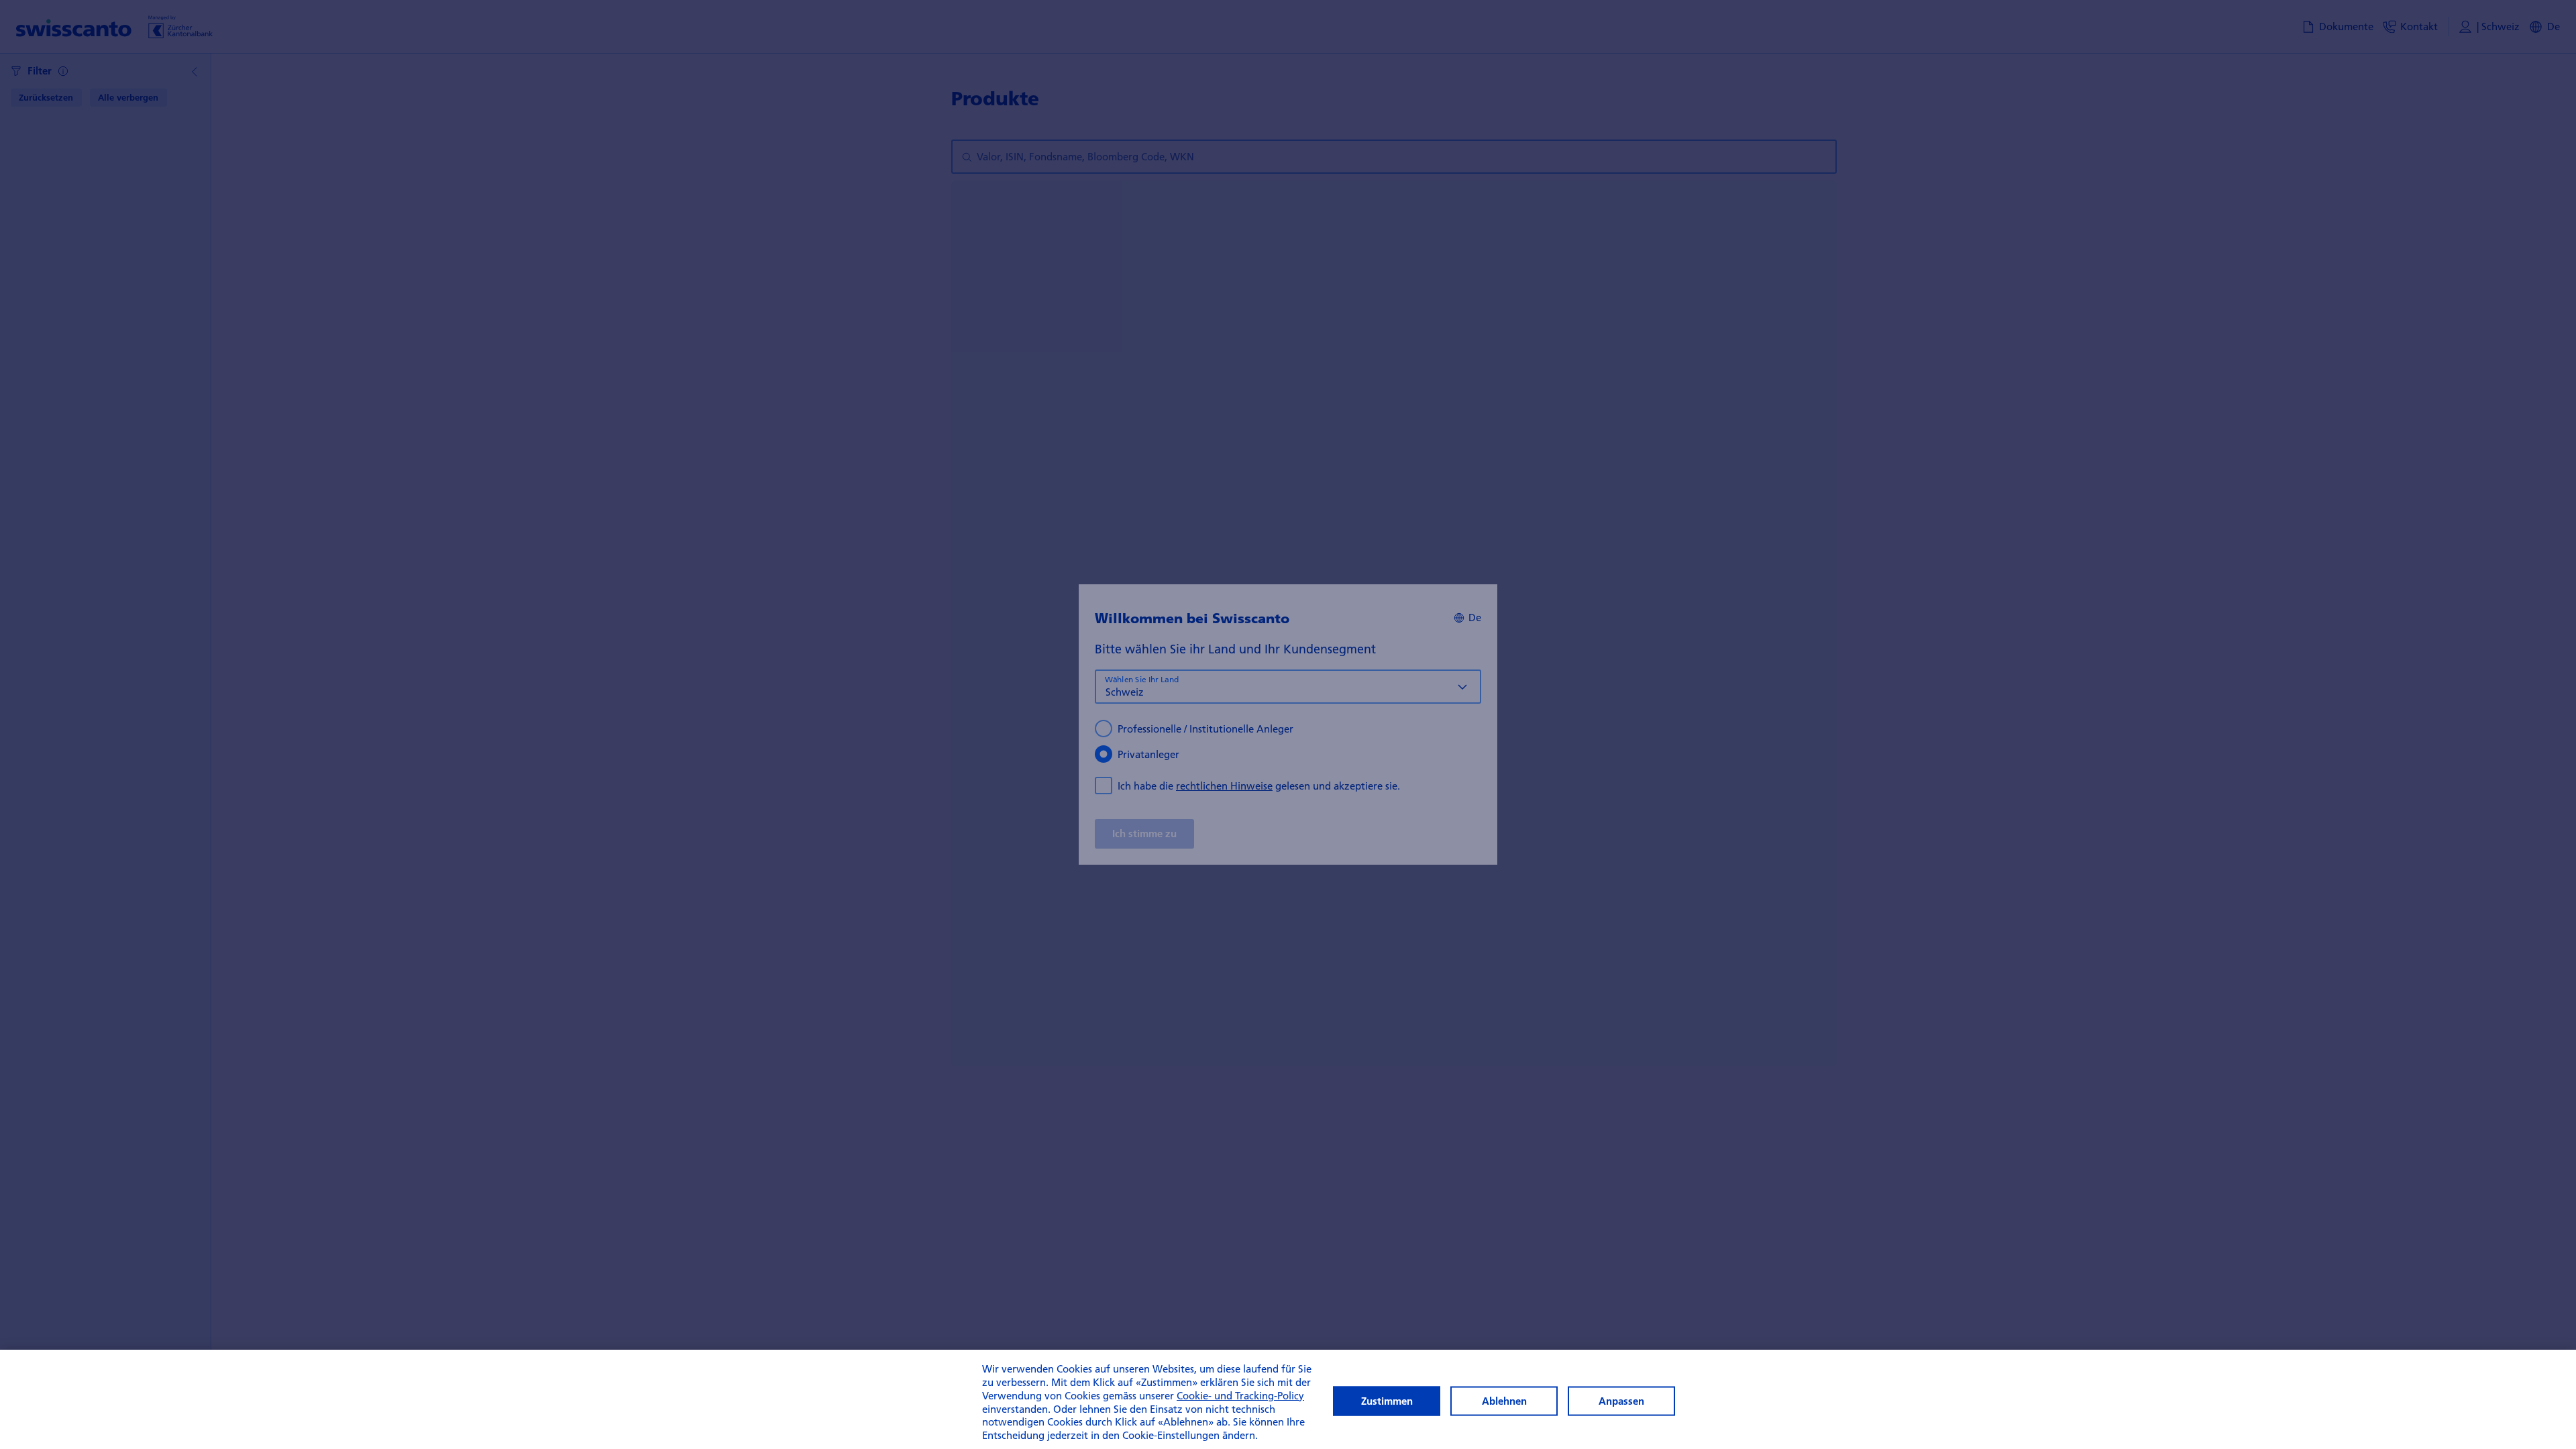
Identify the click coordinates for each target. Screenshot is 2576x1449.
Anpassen (1621, 1401)
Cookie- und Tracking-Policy (1240, 1395)
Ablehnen (1504, 1401)
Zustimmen (1387, 1401)
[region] (1288, 1399)
